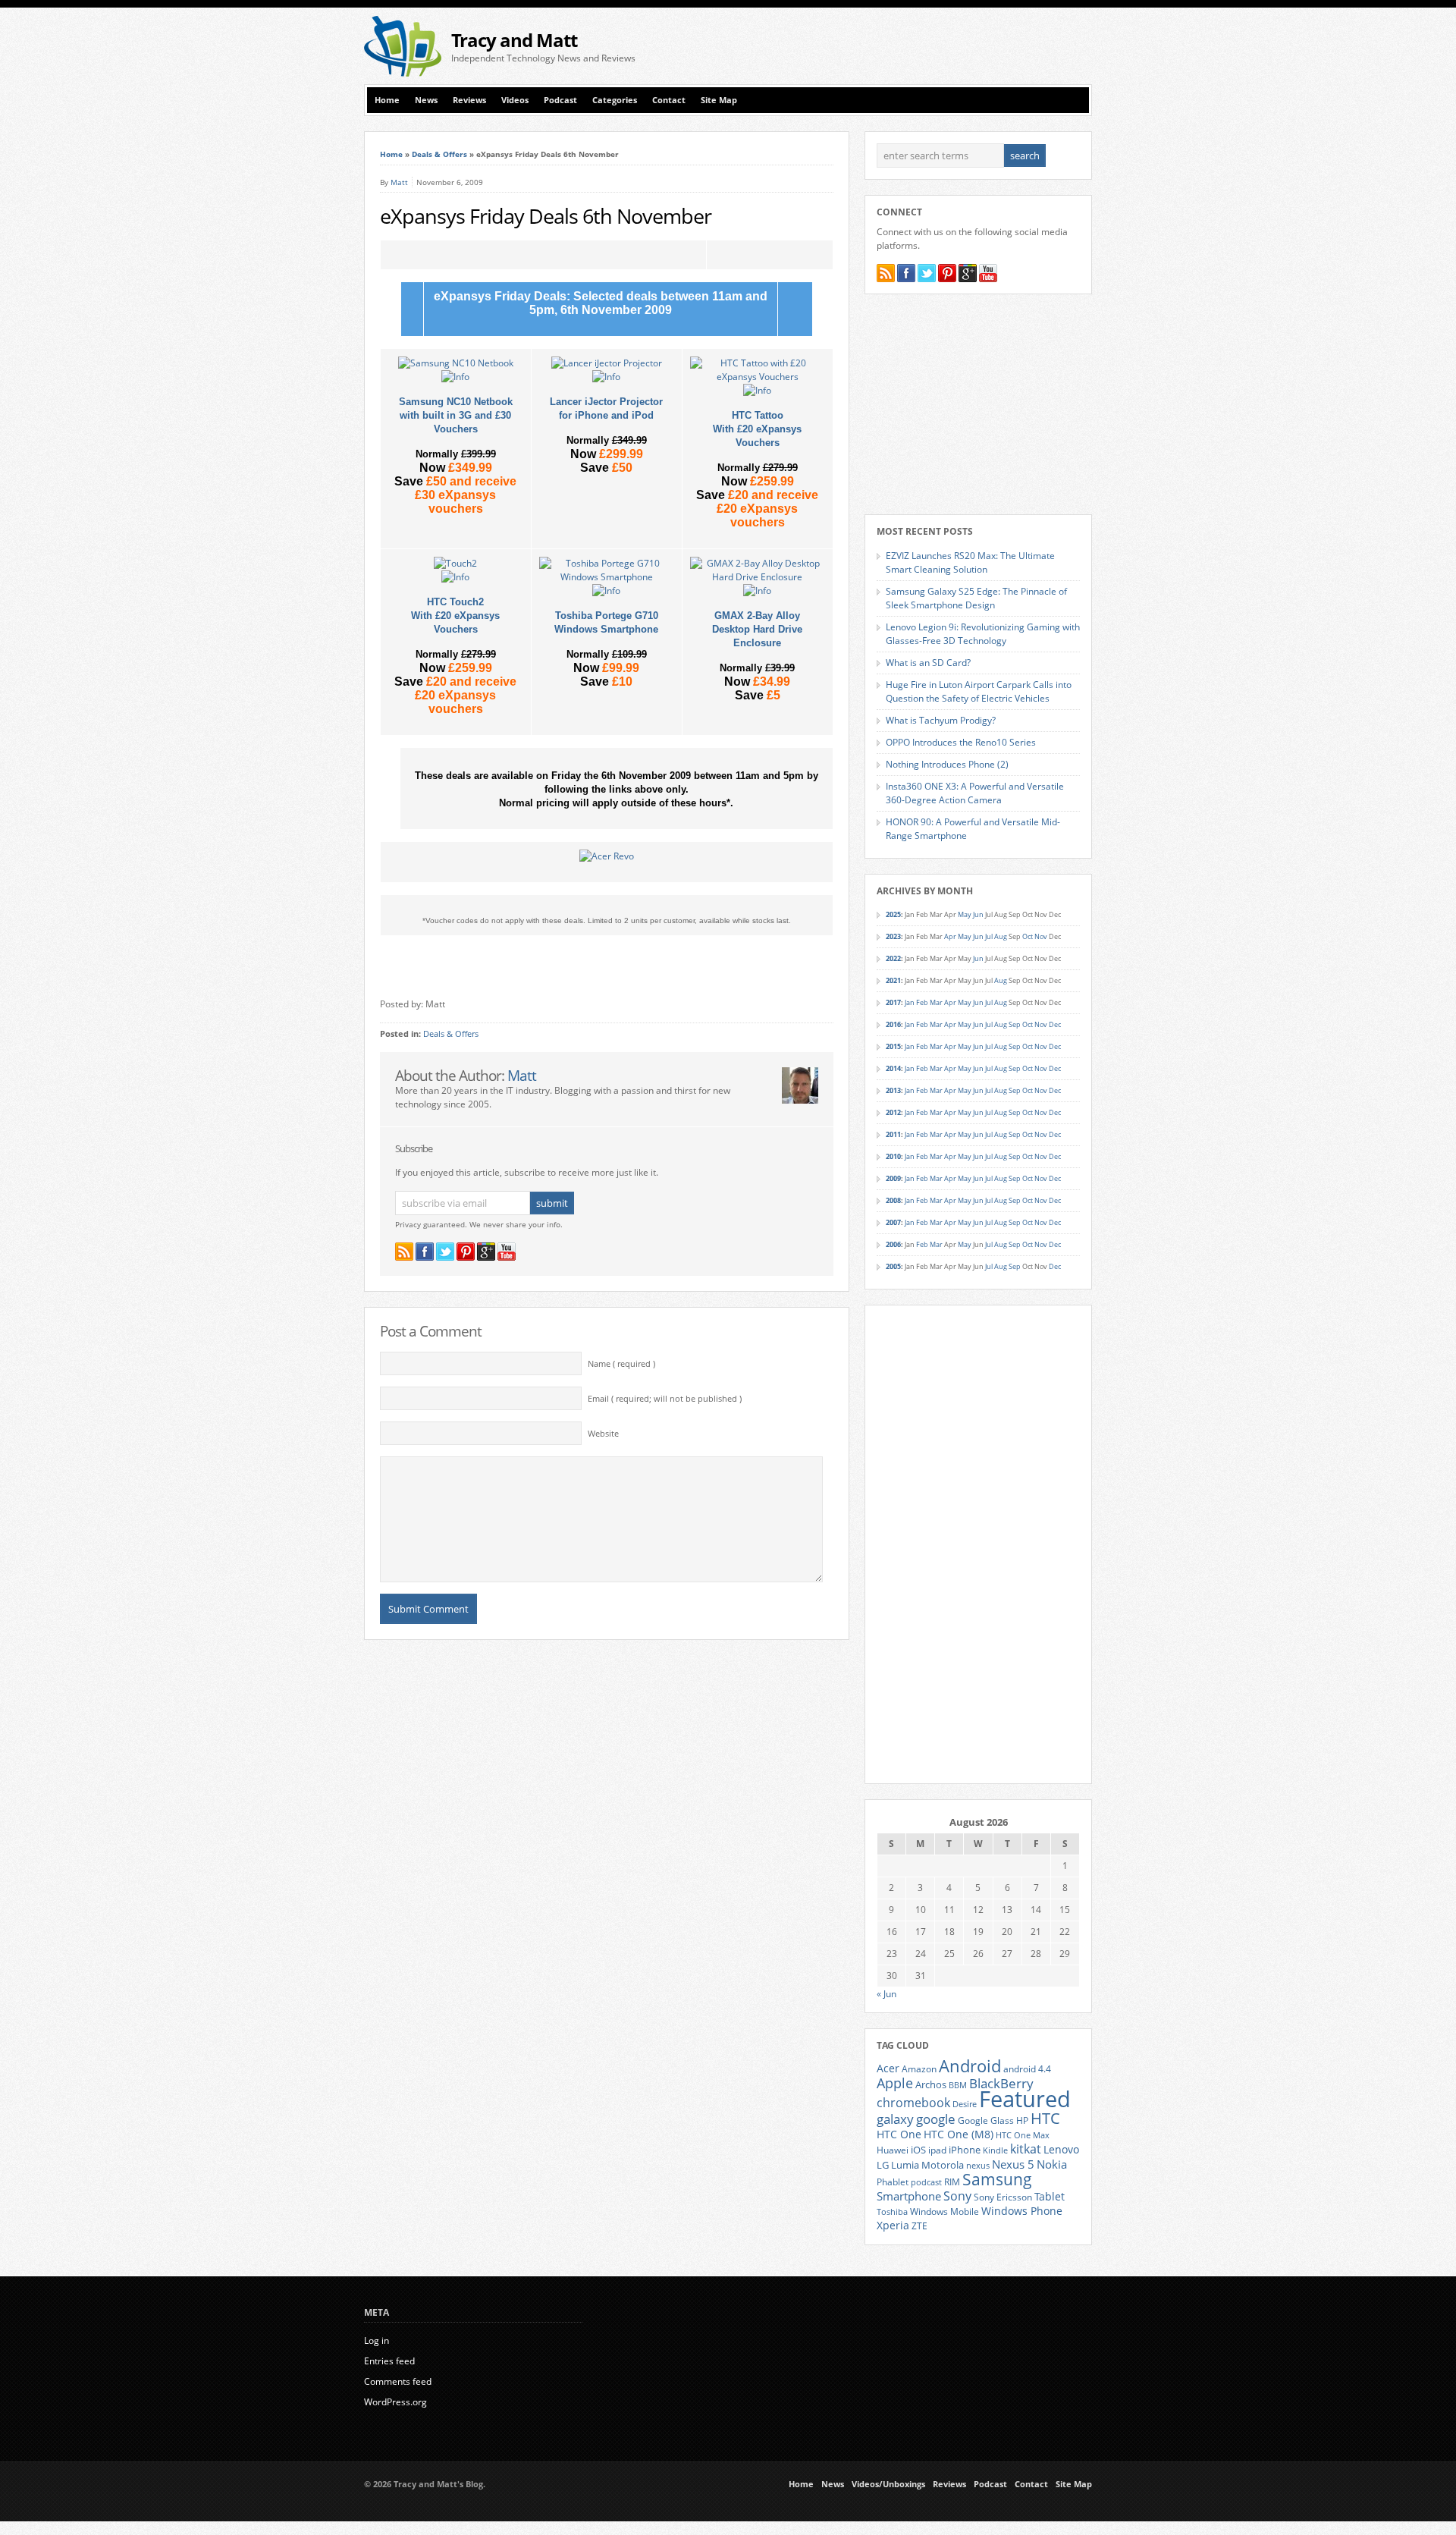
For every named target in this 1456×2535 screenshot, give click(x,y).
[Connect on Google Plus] (486, 1252)
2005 (893, 1266)
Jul (989, 936)
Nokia (1052, 2164)
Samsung (997, 2179)
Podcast (560, 100)
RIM (952, 2182)
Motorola (943, 2165)
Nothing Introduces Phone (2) (947, 764)
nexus (978, 2166)
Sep (1015, 1024)
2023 (893, 936)
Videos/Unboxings (888, 2484)
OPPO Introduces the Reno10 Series (961, 742)
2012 (893, 1112)
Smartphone (909, 2196)
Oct (1028, 936)
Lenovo (1061, 2149)
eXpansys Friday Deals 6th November (546, 216)
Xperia (893, 2225)
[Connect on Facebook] (425, 1252)
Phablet (893, 2182)
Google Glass (986, 2120)
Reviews (469, 100)
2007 (893, 1222)
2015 (893, 1046)
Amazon (919, 2069)
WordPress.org (395, 2402)
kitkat (1026, 2149)
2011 (893, 1134)
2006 (893, 1244)
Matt (399, 182)
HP (1022, 2120)
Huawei (893, 2150)
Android (970, 2066)
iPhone (965, 2150)
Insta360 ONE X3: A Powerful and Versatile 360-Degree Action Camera (975, 793)
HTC (1045, 2118)
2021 (893, 980)
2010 (893, 1156)
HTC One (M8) (959, 2134)
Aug (1001, 936)
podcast (926, 2182)
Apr (950, 936)
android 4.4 (1027, 2069)
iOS (918, 2150)
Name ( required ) (621, 1364)
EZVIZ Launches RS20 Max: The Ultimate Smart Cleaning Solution (970, 562)
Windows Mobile (945, 2211)
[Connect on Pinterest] (466, 1252)
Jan (910, 1002)
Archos (931, 2084)
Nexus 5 (1013, 2164)
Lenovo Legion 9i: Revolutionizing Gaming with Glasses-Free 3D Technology (983, 634)
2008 (893, 1200)
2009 (893, 1178)
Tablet (1050, 2197)
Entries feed (389, 2361)
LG (883, 2165)
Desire (965, 2104)
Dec (1055, 1024)
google (936, 2119)
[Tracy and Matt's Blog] (403, 73)
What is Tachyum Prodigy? (941, 720)
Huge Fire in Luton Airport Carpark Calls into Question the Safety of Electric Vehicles (979, 691)
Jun (978, 914)
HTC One (899, 2134)
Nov (1041, 936)
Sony (957, 2196)
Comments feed (398, 2381)
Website (603, 1434)
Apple (895, 2083)
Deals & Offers (439, 154)
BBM (958, 2085)
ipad (937, 2150)
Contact (669, 100)
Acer (888, 2068)
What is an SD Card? (928, 663)
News (426, 100)
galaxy (895, 2119)
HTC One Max (1023, 2135)
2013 (893, 1090)
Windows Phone (1022, 2211)
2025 (893, 914)
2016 (893, 1024)
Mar (936, 1002)
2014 (893, 1068)
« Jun (886, 1994)
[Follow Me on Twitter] (445, 1252)
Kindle (995, 2150)
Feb (922, 1002)
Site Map (719, 100)
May (965, 914)
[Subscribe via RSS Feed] (404, 1252)
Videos (515, 100)
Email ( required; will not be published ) (665, 1399)
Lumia (905, 2165)
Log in (377, 2340)
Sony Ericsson (1003, 2197)
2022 (893, 958)
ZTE (919, 2226)
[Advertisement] (915, 46)
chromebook (913, 2103)
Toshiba (892, 2212)
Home (387, 100)
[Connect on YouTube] (507, 1252)
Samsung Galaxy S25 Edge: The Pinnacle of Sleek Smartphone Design (976, 598)
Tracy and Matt (514, 40)
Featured (1025, 2099)
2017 (893, 1002)
